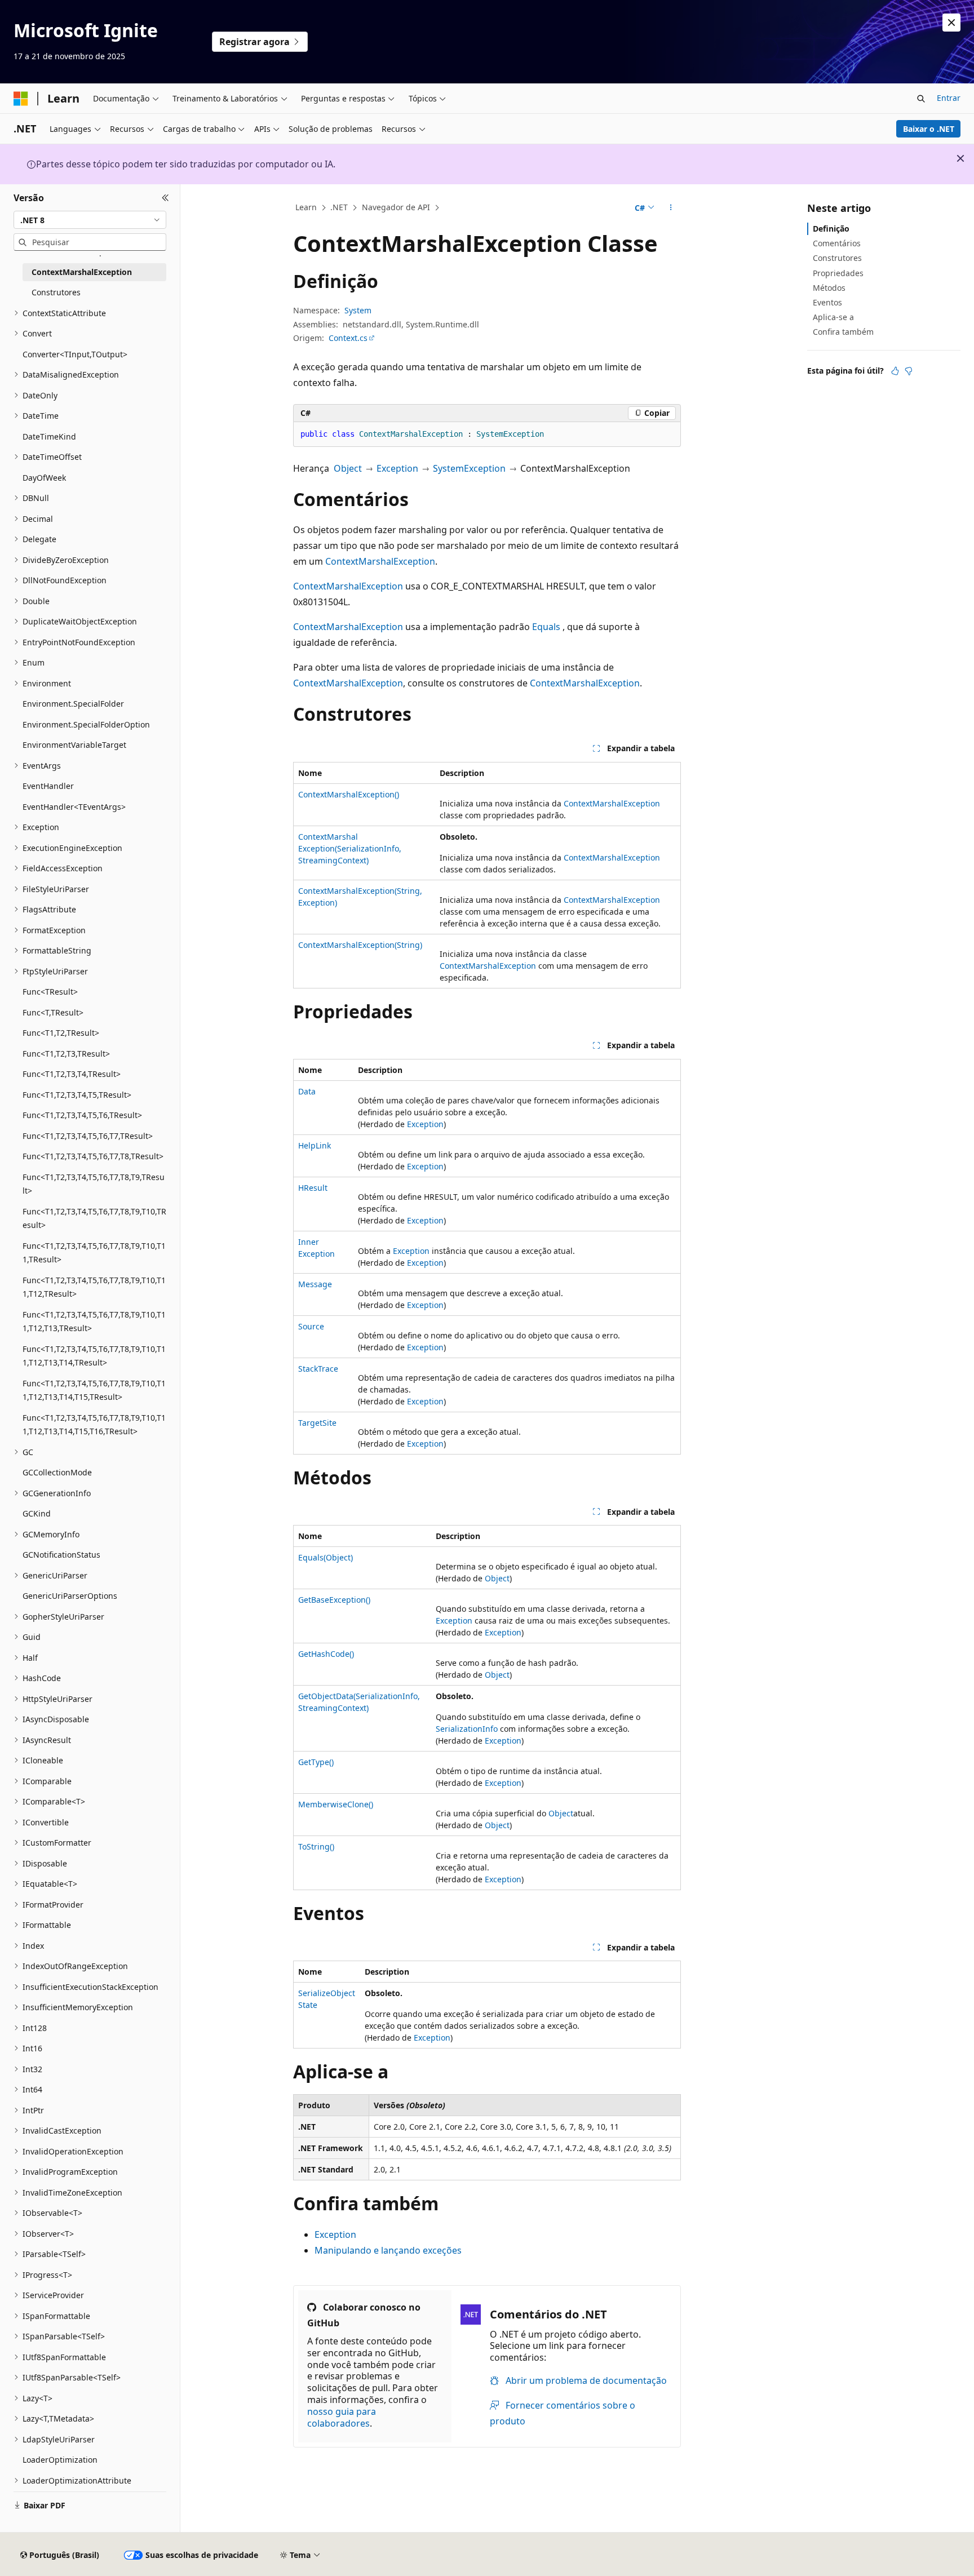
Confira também (843, 332)
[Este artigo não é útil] (909, 371)
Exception (397, 468)
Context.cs (348, 338)
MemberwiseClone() (336, 1804)
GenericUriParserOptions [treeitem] (70, 1596)
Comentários (837, 243)
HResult (313, 1188)
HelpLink (315, 1145)
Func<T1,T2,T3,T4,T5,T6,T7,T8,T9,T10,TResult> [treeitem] (94, 1218)
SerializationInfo (467, 1729)
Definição (831, 229)
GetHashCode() (326, 1654)
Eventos (827, 302)
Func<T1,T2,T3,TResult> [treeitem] (66, 1054)
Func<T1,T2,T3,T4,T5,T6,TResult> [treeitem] (82, 1115)
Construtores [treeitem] (56, 292)
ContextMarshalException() (349, 794)
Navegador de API (396, 207)
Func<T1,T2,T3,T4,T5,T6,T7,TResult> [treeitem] (88, 1136)
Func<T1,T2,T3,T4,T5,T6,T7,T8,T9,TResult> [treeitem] (94, 1184)
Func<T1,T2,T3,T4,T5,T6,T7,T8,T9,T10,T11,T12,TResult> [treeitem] (94, 1287)
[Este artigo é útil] (895, 371)
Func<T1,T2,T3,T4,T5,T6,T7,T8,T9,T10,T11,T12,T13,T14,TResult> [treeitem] (94, 1356)
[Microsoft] (21, 99)
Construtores (837, 258)
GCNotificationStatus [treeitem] (61, 1555)
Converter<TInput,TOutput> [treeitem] (75, 354)
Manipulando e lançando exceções (388, 2250)
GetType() (316, 1762)
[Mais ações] (671, 208)
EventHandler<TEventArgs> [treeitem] (74, 807)
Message (315, 1284)
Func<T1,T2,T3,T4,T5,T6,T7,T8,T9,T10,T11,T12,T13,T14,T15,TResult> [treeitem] (94, 1390)
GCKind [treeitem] (37, 1513)
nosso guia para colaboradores (342, 2417)
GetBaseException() (334, 1600)
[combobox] (90, 220)
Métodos (829, 288)
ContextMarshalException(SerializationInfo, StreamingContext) (350, 848)
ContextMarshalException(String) (360, 945)
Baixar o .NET (929, 129)
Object (348, 468)
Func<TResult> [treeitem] (50, 992)
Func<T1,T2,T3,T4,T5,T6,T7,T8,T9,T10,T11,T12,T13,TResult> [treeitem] (94, 1322)
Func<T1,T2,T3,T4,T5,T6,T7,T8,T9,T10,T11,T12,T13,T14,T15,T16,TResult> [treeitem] (94, 1425)
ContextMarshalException (380, 561)
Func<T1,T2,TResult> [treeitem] (61, 1033)
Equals (546, 627)
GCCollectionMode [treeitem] (57, 1472)
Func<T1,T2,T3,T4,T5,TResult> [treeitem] (77, 1095)
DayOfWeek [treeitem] (44, 478)
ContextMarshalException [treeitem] (82, 272)
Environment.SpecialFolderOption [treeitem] (86, 724)
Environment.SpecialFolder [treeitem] (73, 704)
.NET (339, 207)
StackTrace (318, 1369)
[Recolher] (165, 198)
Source (311, 1326)
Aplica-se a (833, 317)
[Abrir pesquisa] (921, 99)
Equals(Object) (326, 1557)
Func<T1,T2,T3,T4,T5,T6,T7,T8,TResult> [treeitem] (93, 1156)
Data (307, 1091)
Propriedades (838, 273)
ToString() (316, 1846)
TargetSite (317, 1423)
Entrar (949, 98)
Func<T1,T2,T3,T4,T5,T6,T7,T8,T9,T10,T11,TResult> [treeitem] (94, 1253)
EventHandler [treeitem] (48, 786)
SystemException (469, 468)
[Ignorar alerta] (951, 23)
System (358, 310)
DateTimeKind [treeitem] (49, 436)
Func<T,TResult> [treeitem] (53, 1012)
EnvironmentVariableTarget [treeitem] (74, 745)
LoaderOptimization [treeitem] (60, 2460)
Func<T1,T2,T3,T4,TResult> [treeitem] (72, 1074)
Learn (306, 207)
